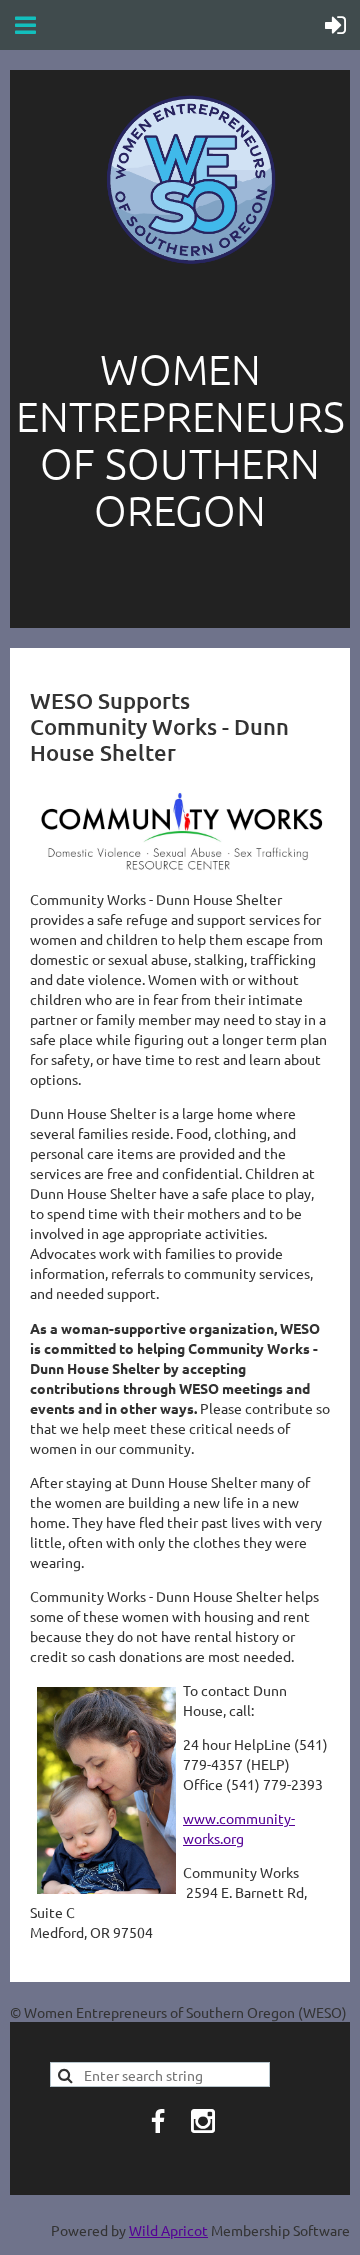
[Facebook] (158, 2121)
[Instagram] (203, 2121)
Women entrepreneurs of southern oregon (180, 439)
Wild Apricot (168, 2230)
